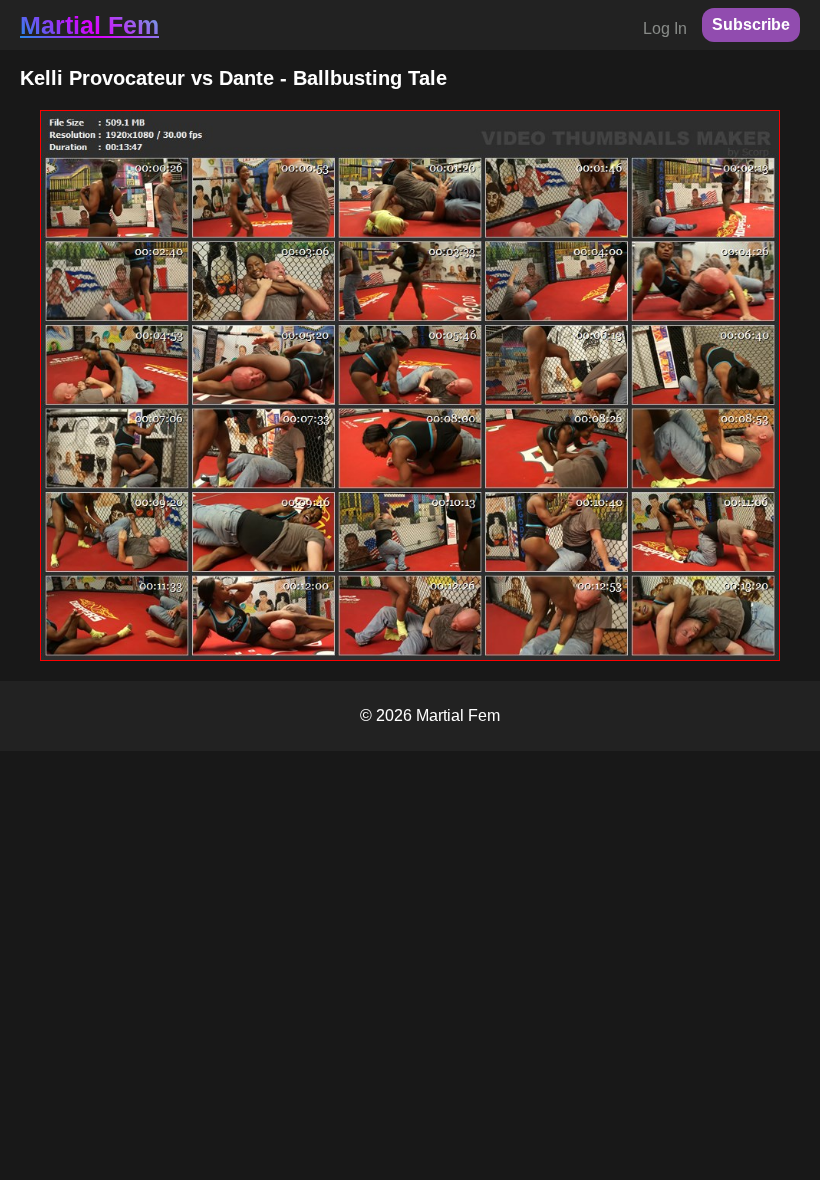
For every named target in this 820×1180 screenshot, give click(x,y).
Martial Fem (89, 25)
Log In (665, 28)
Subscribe (751, 24)
